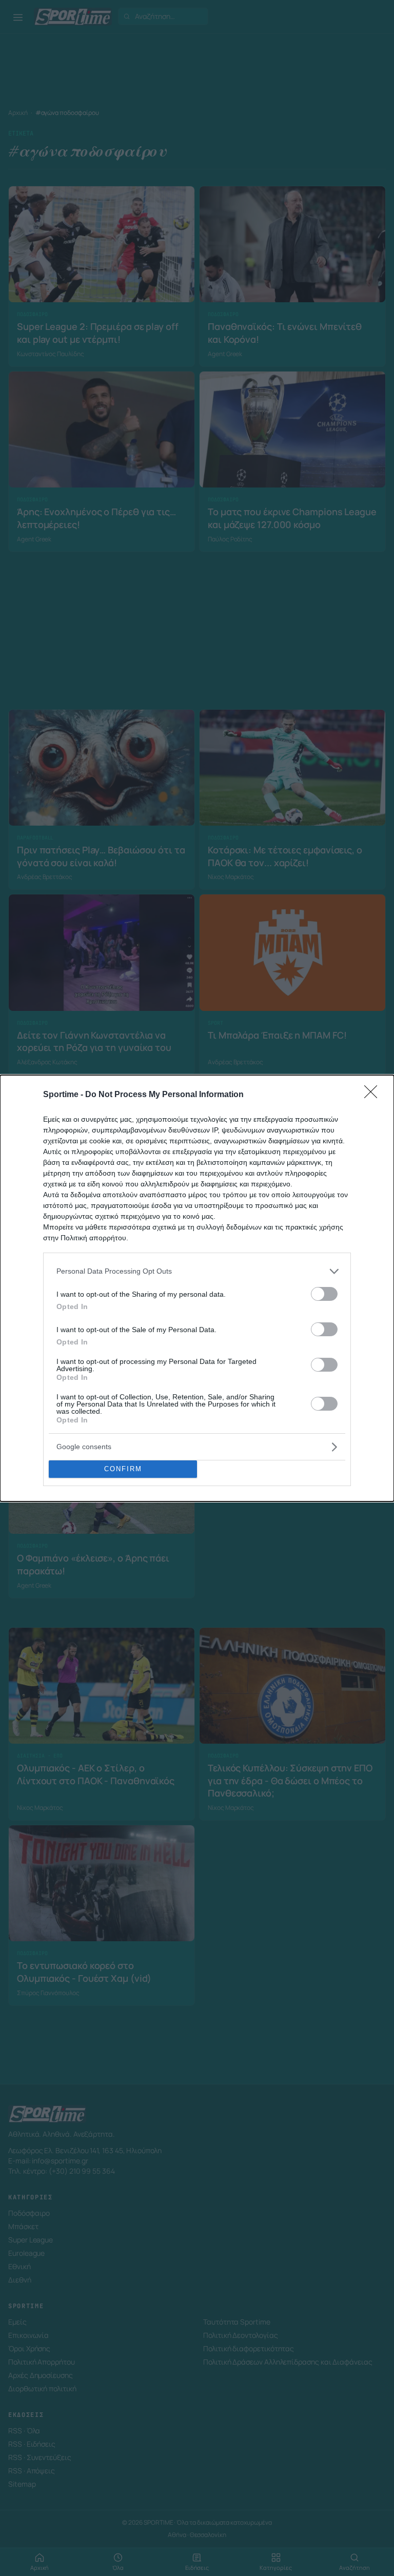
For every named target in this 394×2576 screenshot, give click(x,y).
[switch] (324, 1294)
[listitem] (197, 1271)
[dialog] (197, 1288)
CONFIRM (123, 1469)
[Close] (374, 1095)
